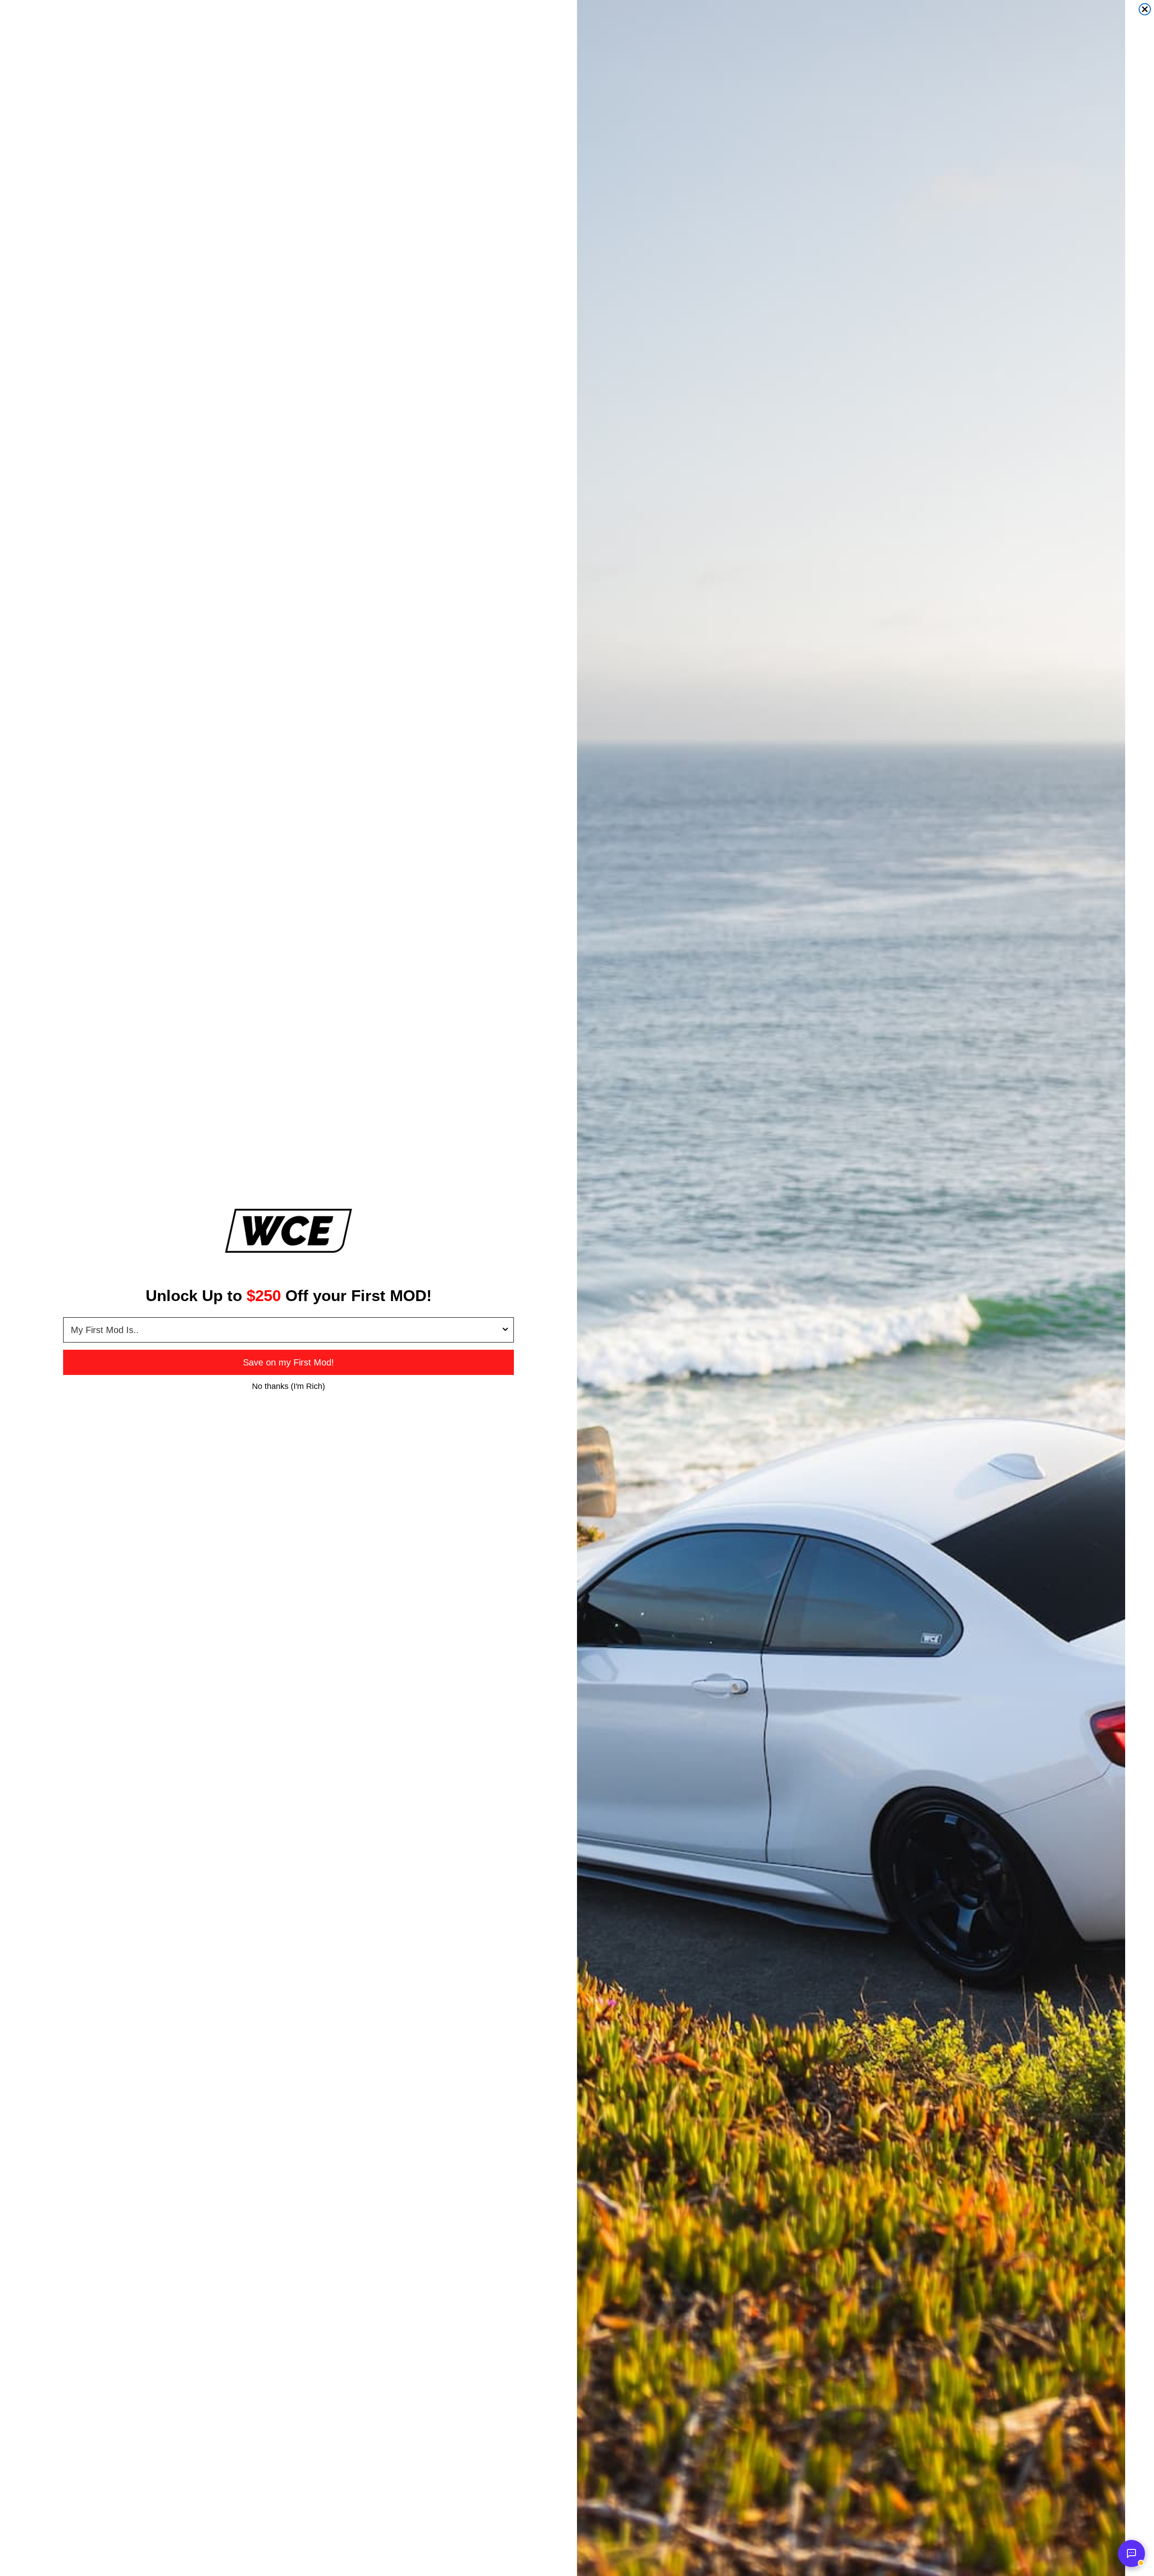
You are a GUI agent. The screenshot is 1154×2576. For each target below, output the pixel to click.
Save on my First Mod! (288, 1362)
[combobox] (286, 1330)
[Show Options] (505, 1330)
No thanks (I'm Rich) (288, 1386)
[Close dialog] (1145, 9)
